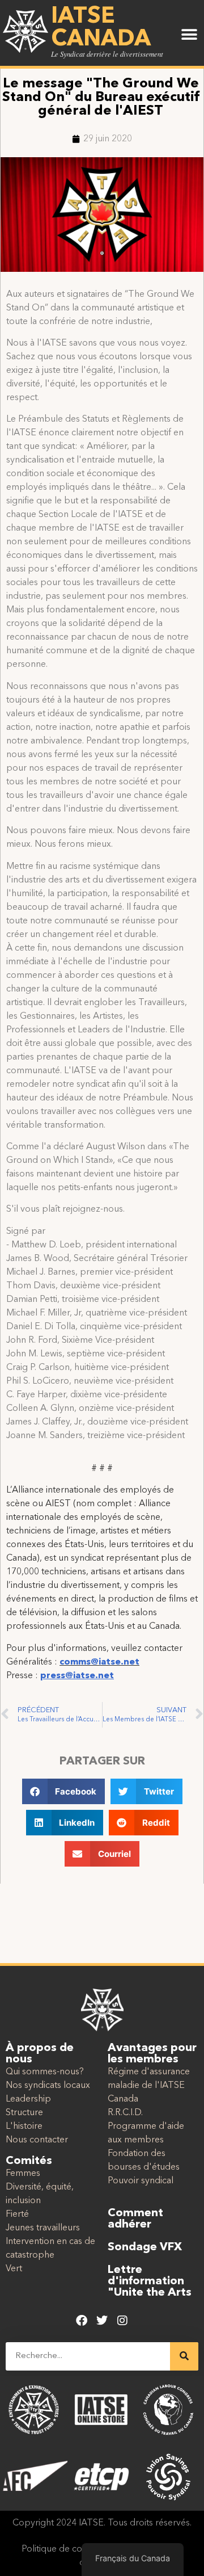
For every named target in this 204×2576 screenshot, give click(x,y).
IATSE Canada (101, 28)
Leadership (28, 2099)
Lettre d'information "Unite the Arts (150, 2281)
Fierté (17, 2214)
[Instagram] (122, 2321)
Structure (24, 2113)
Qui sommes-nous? (45, 2072)
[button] (189, 35)
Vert (14, 2269)
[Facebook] (82, 2321)
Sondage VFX (145, 2247)
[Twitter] (102, 2321)
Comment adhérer (135, 2219)
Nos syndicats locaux (48, 2086)
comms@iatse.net (99, 1662)
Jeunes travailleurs (43, 2228)
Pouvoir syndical (141, 2181)
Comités (29, 2161)
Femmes (23, 2174)
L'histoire (24, 2127)
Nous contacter (37, 2140)
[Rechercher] (184, 2356)
